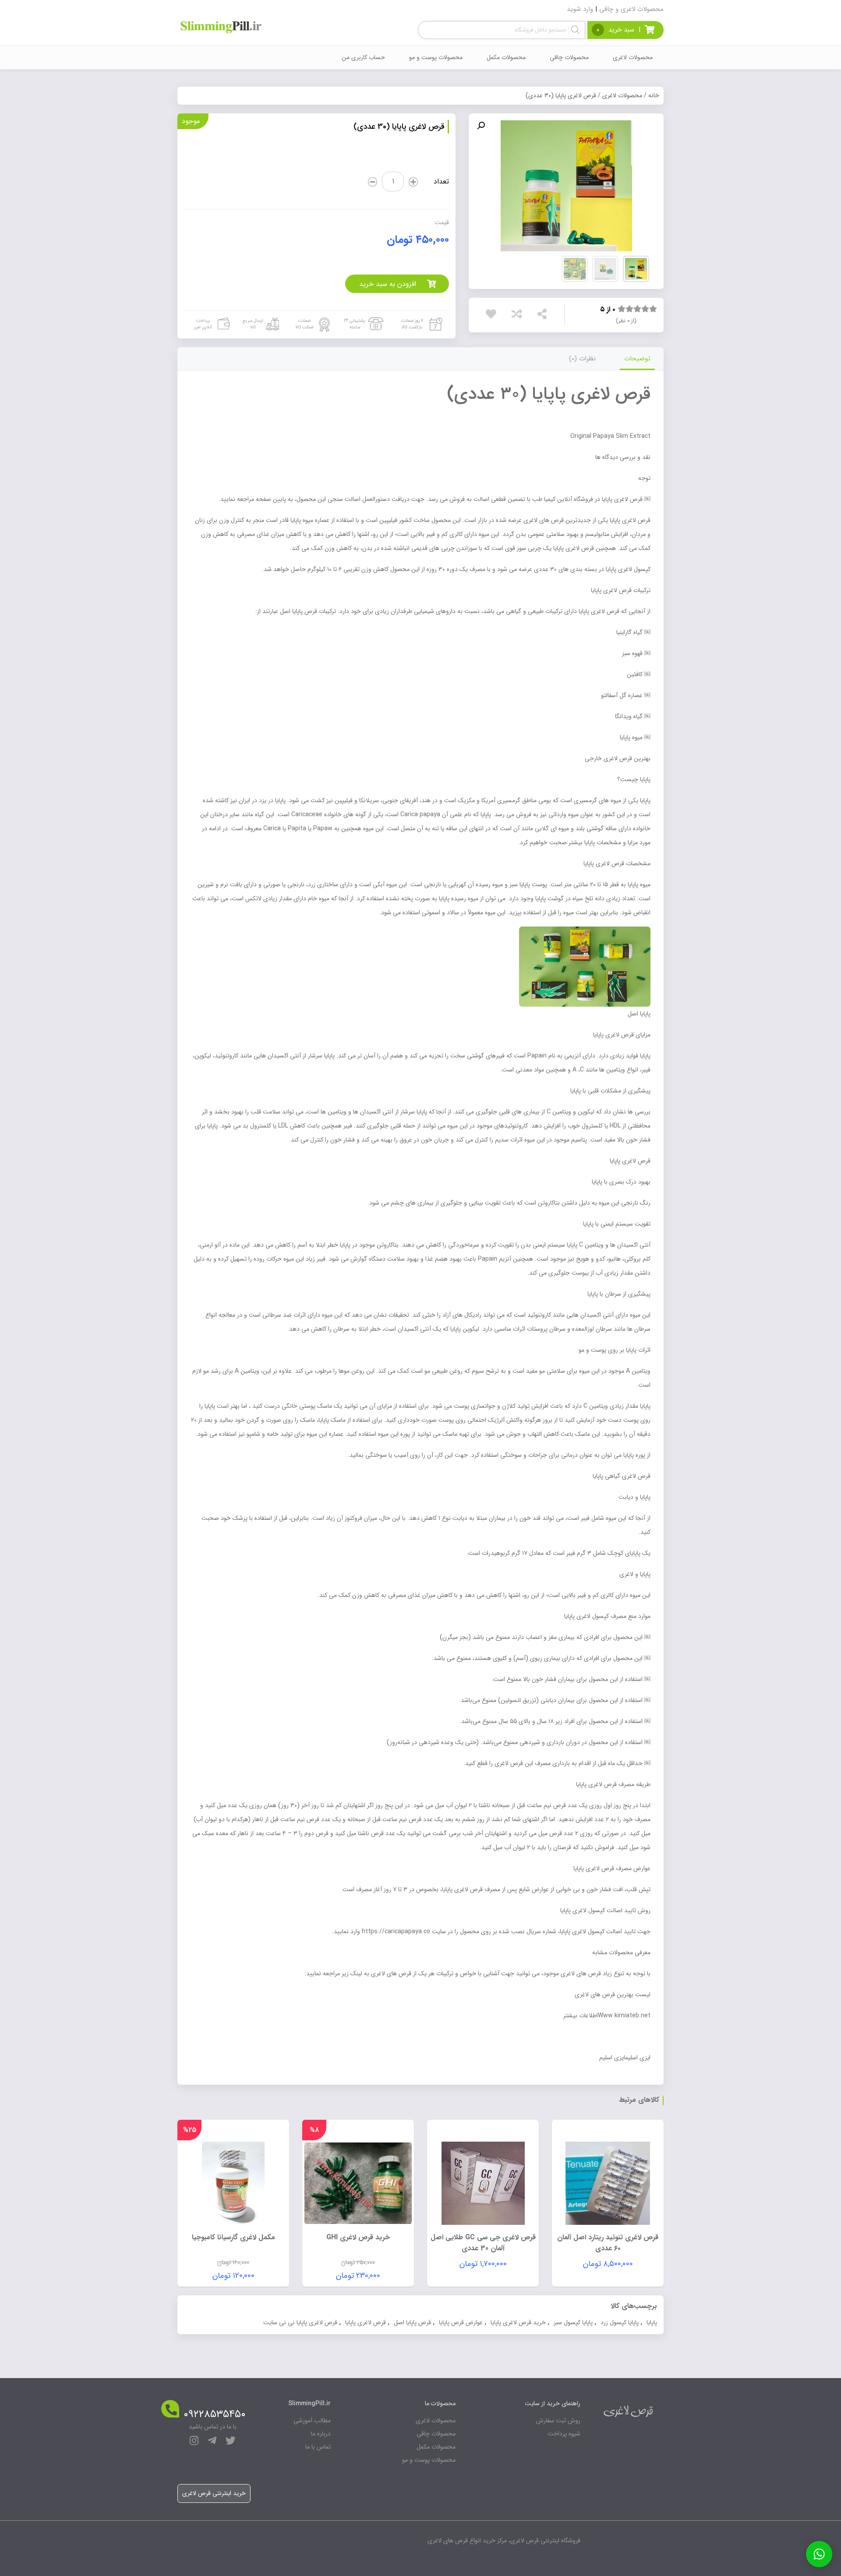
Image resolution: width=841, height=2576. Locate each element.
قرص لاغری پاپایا (366, 2322)
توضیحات (637, 359)
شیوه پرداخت (564, 2434)
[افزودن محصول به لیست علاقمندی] (493, 314)
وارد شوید (580, 9)
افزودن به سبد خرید (388, 284)
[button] (481, 126)
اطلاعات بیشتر (581, 2016)
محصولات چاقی (569, 57)
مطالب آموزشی (312, 2421)
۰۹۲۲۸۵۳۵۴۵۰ (215, 2414)
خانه (654, 95)
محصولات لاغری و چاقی (631, 9)
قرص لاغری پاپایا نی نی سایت (300, 2322)
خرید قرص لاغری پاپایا (518, 2322)
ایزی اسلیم (612, 2058)
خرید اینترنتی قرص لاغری (214, 2493)
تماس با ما (318, 2447)
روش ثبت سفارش (558, 2421)
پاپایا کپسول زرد (620, 2322)
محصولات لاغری (633, 57)
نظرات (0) (582, 359)
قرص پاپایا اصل (412, 2322)
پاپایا (652, 2322)
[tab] (637, 359)
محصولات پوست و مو (436, 57)
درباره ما (321, 2434)
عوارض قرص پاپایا (461, 2322)
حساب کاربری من (363, 57)
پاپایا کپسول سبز (573, 2322)
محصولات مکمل (506, 57)
